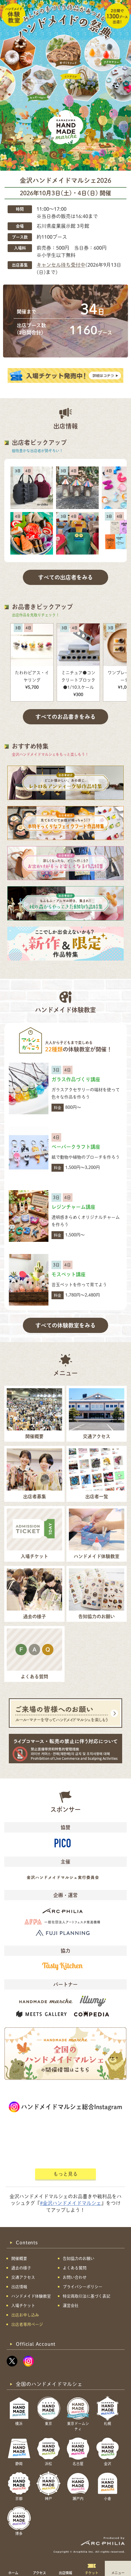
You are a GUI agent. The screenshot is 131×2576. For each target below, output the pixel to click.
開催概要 (19, 2258)
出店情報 (65, 2573)
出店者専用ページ (27, 2324)
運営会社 (71, 2306)
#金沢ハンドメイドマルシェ (71, 2203)
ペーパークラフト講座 (76, 1147)
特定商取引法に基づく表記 (87, 2296)
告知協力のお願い (79, 2258)
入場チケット (23, 2306)
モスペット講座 (69, 1274)
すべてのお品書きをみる (65, 717)
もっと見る (65, 2174)
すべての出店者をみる (65, 577)
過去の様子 (21, 2268)
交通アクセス (23, 2277)
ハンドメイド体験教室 (31, 2296)
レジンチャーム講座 (73, 1207)
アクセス (39, 2573)
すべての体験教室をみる (65, 1325)
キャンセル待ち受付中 (61, 265)
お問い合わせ (75, 2277)
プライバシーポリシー (83, 2287)
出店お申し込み (25, 2315)
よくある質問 (75, 2268)
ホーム (13, 2573)
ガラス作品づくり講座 (76, 1079)
